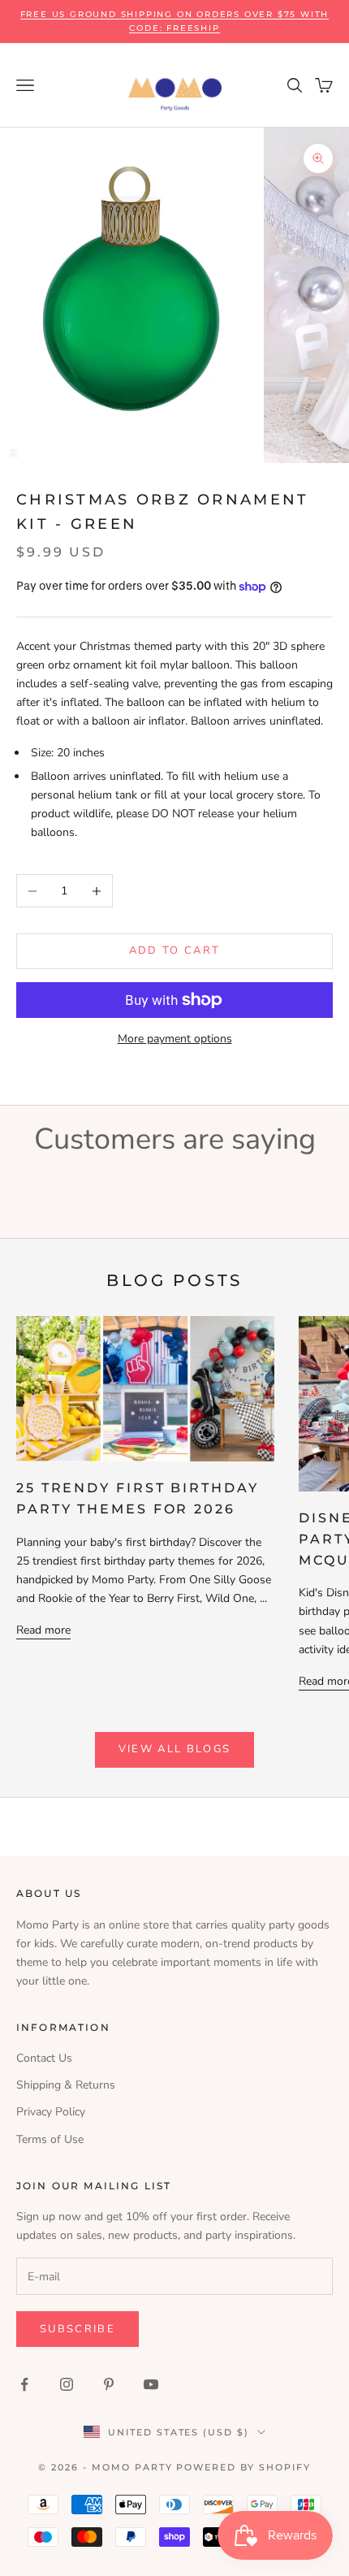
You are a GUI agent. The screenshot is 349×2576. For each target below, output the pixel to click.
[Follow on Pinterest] (109, 2384)
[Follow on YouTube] (151, 2384)
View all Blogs (175, 1749)
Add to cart (175, 950)
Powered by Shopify (243, 2467)
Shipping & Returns (66, 2085)
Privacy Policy (51, 2112)
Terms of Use (50, 2139)
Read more (43, 1630)
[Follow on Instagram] (67, 2384)
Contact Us (44, 2058)
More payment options (175, 1039)
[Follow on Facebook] (24, 2384)
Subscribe (78, 2329)
